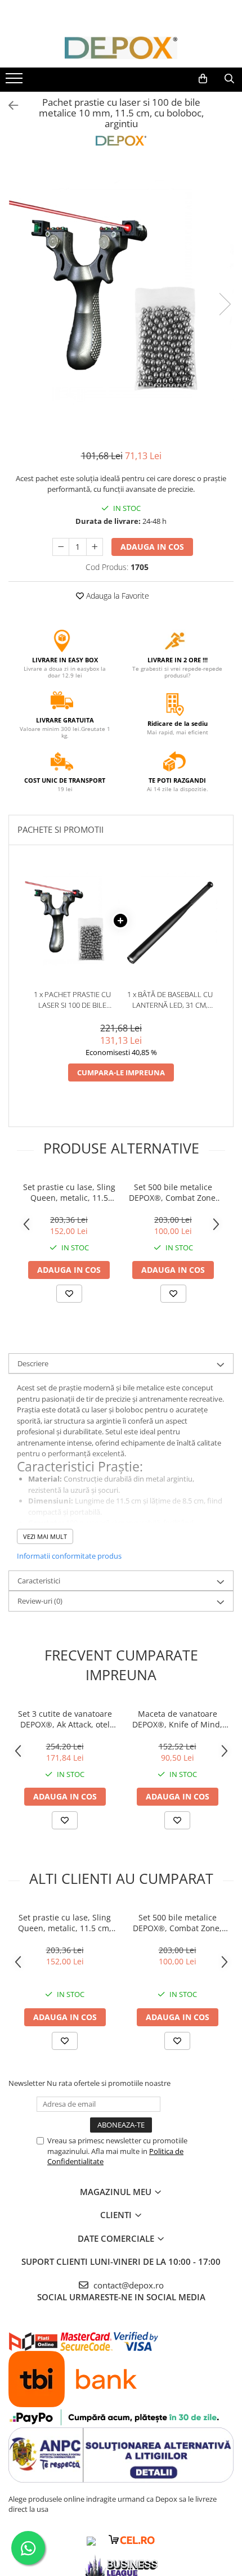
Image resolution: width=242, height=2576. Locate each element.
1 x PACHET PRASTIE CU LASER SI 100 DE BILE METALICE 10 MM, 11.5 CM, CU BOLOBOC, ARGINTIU (72, 1000)
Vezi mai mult (45, 1536)
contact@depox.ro (127, 2285)
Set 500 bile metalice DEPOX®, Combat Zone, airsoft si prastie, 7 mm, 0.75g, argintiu (173, 1192)
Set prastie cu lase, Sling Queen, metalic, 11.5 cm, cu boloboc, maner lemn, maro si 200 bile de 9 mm (69, 1192)
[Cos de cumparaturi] (203, 79)
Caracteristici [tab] (39, 1581)
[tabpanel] (121, 293)
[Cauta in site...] (229, 79)
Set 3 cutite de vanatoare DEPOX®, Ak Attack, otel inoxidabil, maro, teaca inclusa (65, 1719)
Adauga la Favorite (116, 596)
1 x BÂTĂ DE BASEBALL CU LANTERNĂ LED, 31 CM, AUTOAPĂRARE (170, 1000)
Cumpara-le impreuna (121, 1072)
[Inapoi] (8, 106)
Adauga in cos (152, 547)
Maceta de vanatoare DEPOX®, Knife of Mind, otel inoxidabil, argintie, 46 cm (178, 1719)
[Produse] (15, 82)
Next (225, 304)
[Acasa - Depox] (121, 48)
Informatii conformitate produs (69, 1556)
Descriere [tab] (33, 1363)
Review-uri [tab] (40, 1601)
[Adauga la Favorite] (69, 1294)
